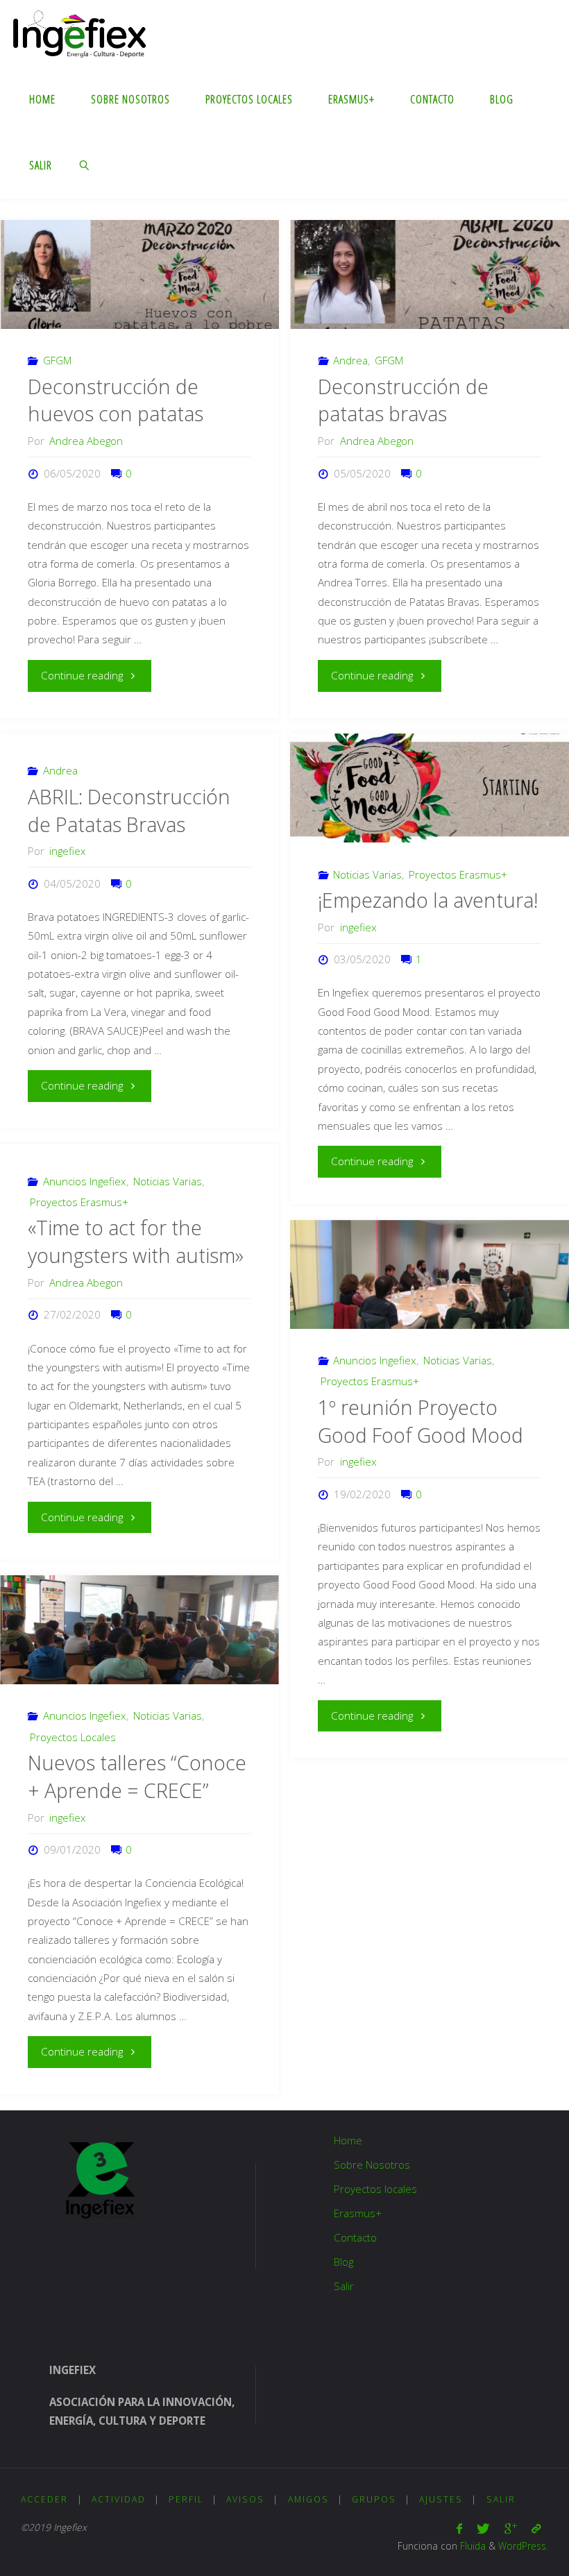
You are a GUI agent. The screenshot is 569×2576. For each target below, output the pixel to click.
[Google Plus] (510, 2528)
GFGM (57, 360)
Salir (344, 2286)
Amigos (308, 2499)
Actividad (119, 2499)
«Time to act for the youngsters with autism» (136, 1242)
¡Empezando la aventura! (428, 900)
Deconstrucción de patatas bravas (403, 400)
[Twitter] (483, 2528)
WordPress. (523, 2546)
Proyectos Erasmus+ (458, 874)
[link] (85, 165)
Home (348, 2140)
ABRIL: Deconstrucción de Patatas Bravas (129, 811)
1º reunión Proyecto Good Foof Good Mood (421, 1421)
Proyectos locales (375, 2189)
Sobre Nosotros (372, 2164)
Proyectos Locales (73, 1737)
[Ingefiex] (79, 33)
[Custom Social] (536, 2528)
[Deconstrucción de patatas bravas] (429, 274)
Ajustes (441, 2499)
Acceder (44, 2499)
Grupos (374, 2499)
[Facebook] (460, 2528)
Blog (343, 2262)
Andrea (350, 360)
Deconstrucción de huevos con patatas (116, 400)
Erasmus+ (358, 2213)
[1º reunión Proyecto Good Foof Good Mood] (429, 1274)
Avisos (245, 2499)
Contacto (355, 2237)
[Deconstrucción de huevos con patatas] (139, 274)
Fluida (472, 2546)
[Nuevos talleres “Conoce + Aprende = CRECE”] (139, 1630)
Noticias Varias (367, 874)
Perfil (186, 2499)
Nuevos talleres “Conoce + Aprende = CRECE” (137, 1777)
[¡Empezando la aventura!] (429, 788)
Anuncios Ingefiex (85, 1181)
